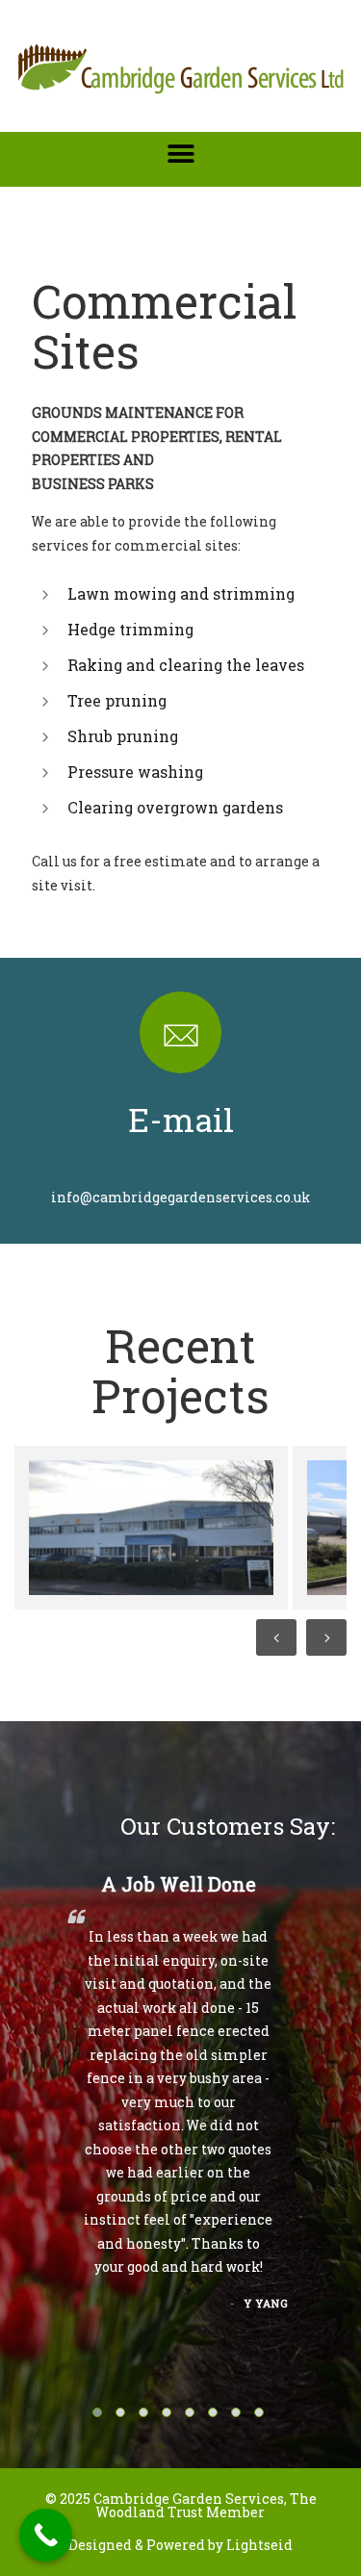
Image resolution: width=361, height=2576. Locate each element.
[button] (180, 154)
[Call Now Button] (46, 2535)
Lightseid (259, 2545)
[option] (148, 1528)
